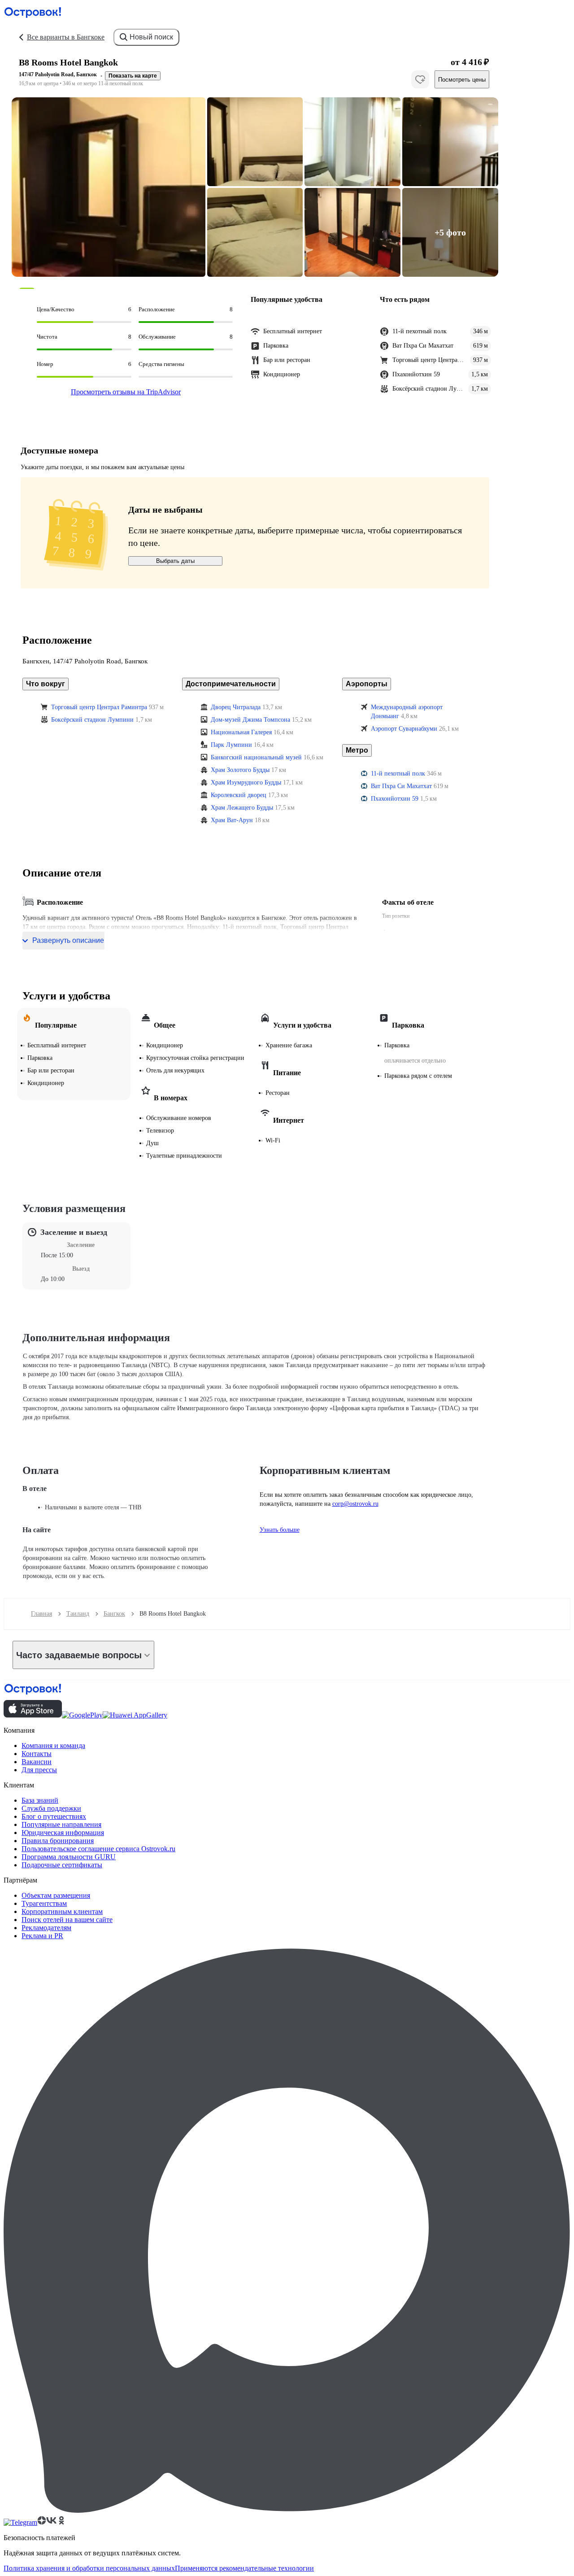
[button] (109, 187)
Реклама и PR (42, 1936)
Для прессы (39, 1770)
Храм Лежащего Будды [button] (242, 808)
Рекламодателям (46, 1928)
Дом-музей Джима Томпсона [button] (250, 720)
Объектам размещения (56, 1895)
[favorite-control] (420, 79)
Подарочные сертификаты (62, 1865)
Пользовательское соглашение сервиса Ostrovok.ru (98, 1849)
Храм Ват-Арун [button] (232, 820)
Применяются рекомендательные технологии (244, 2568)
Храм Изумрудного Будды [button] (246, 782)
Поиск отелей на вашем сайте (67, 1920)
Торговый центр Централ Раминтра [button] (99, 707)
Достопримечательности (231, 684)
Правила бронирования (58, 1841)
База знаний (40, 1800)
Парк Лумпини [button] (231, 745)
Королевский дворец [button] (239, 795)
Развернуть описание (68, 940)
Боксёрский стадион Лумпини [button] (92, 720)
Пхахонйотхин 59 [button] (395, 799)
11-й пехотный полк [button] (398, 774)
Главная (41, 1614)
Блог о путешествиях (54, 1816)
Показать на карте (133, 76)
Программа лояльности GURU (69, 1857)
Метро (357, 750)
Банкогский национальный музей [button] (256, 757)
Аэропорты (367, 684)
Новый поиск (151, 37)
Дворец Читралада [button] (236, 707)
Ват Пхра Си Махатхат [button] (401, 786)
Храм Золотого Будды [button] (240, 770)
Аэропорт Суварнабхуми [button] (404, 729)
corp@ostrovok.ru (355, 1504)
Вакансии (37, 1762)
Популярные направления (61, 1824)
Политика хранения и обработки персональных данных (89, 2568)
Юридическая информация (63, 1833)
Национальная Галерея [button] (241, 732)
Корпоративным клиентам (62, 1911)
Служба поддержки (51, 1808)
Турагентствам (44, 1903)
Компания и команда (53, 1746)
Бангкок (114, 1614)
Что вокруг (46, 684)
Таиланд (78, 1614)
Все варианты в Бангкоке (66, 37)
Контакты (37, 1754)
